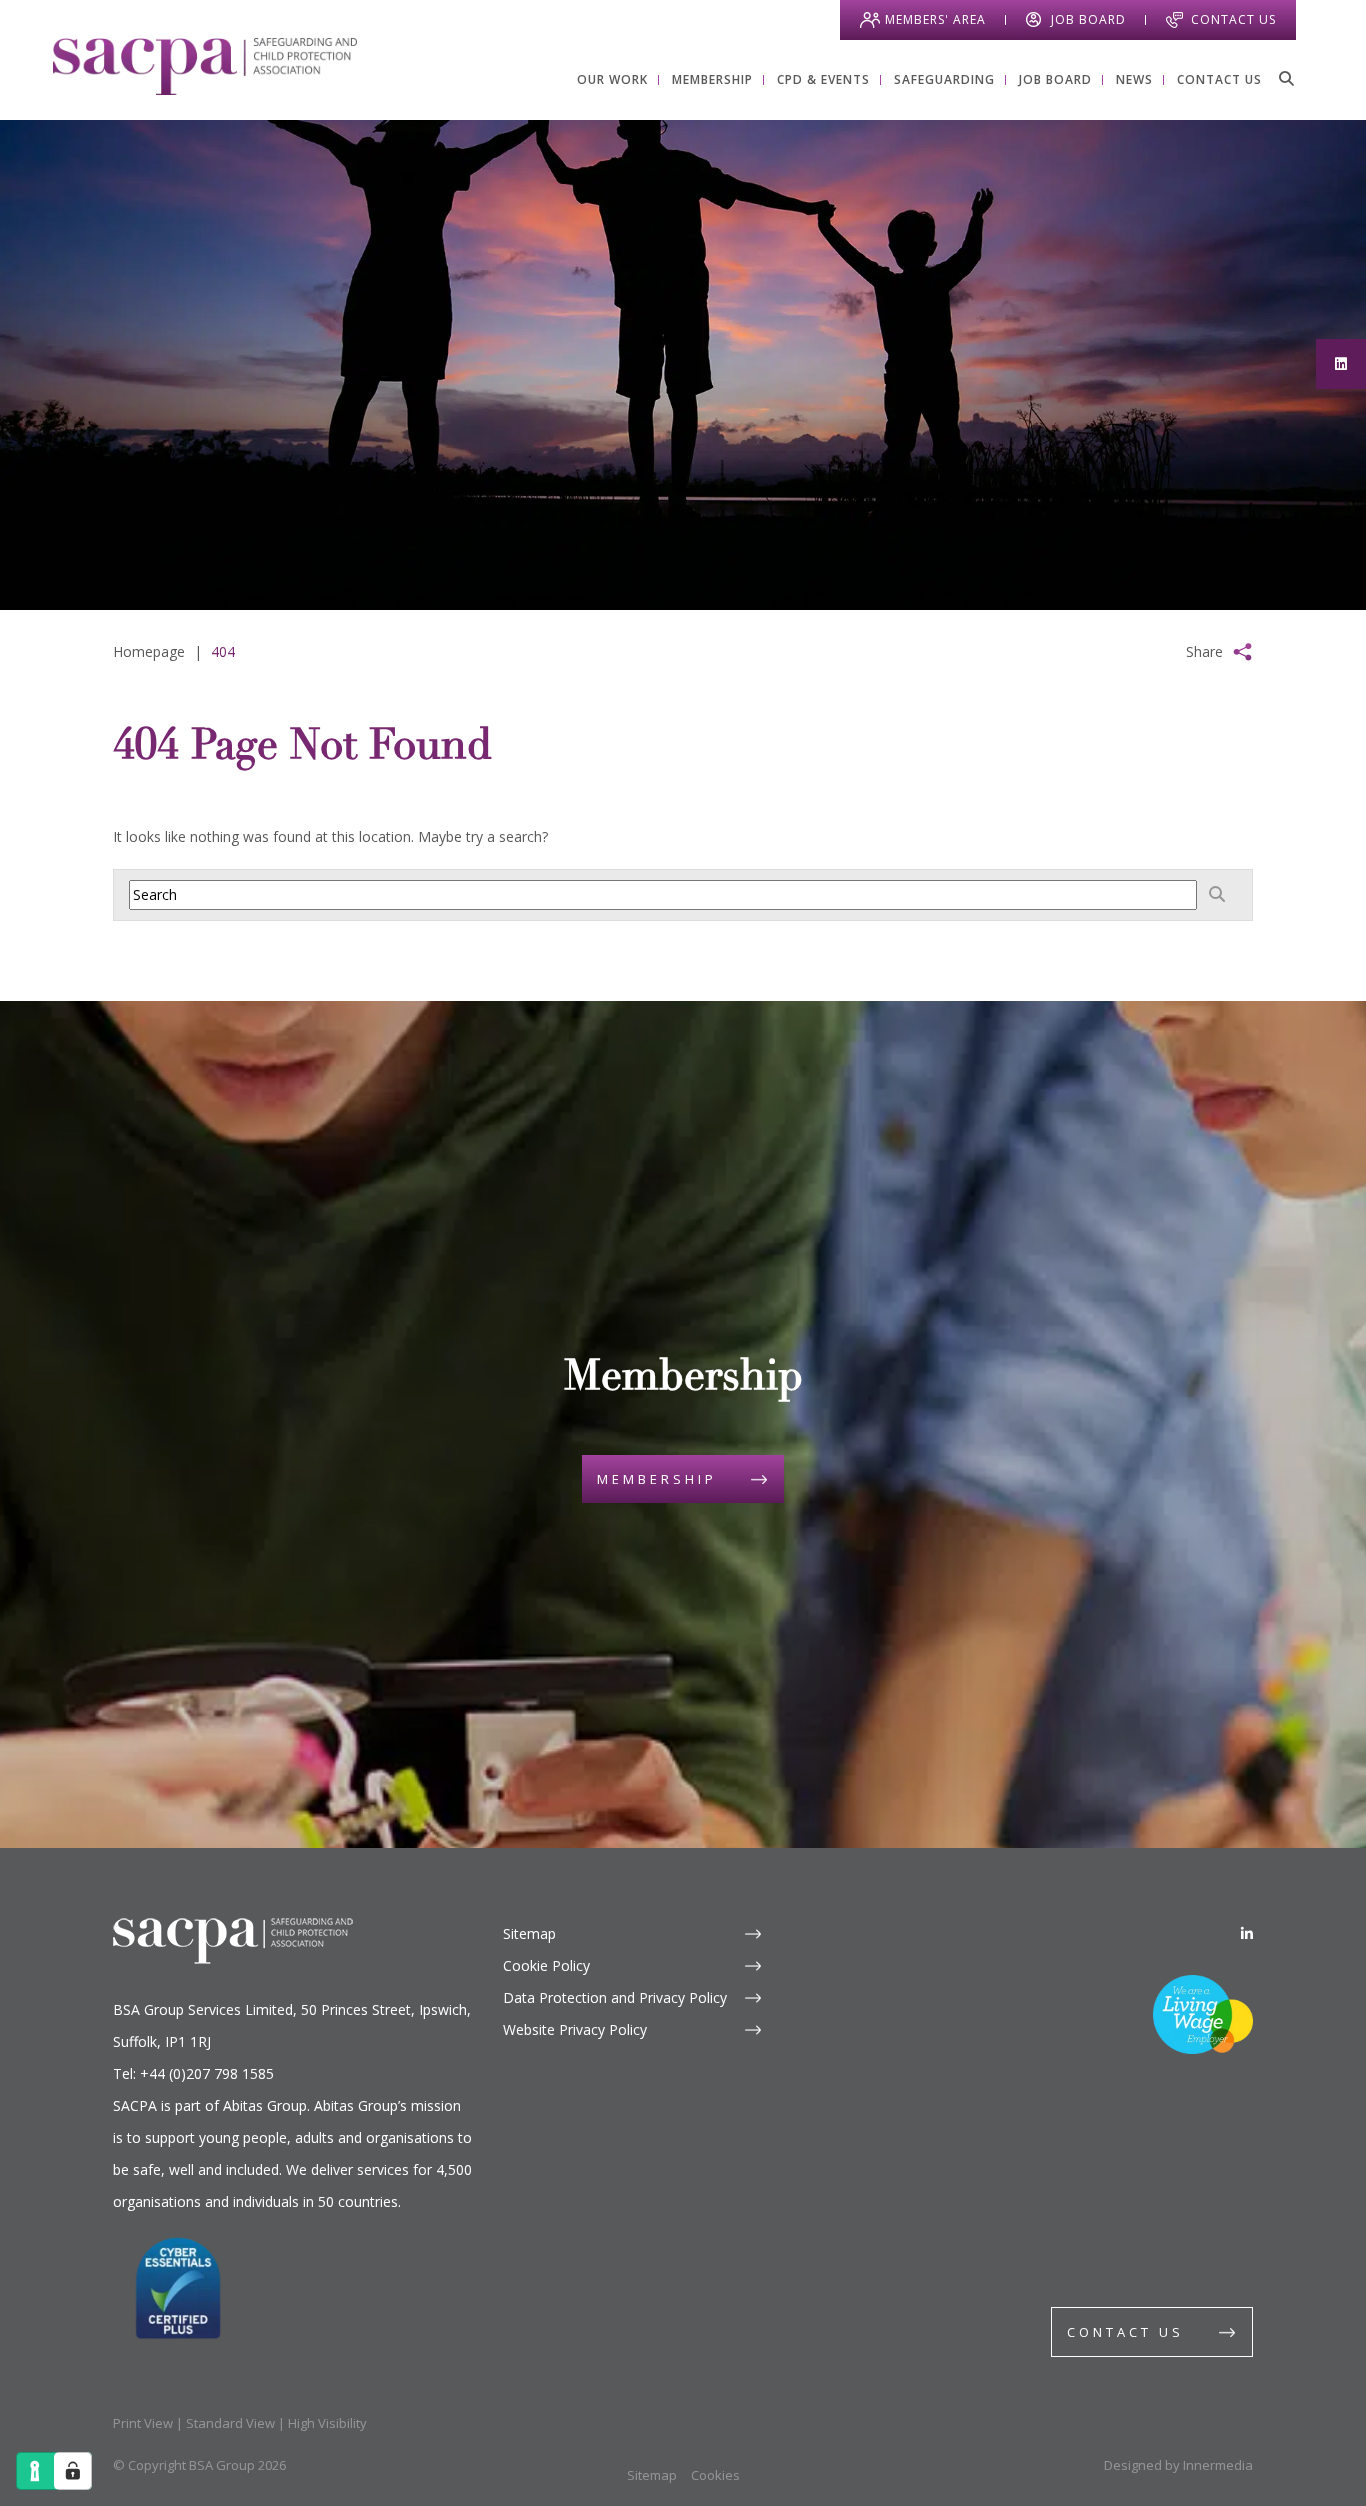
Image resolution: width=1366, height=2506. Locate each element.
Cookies (715, 2475)
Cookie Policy (546, 1965)
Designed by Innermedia (1178, 2465)
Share (1204, 651)
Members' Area (935, 19)
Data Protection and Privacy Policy (615, 1997)
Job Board (1088, 19)
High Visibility (327, 2423)
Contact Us (1233, 19)
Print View (143, 2423)
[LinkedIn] (1247, 1933)
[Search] (1286, 78)
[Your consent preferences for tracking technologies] (73, 2471)
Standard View (230, 2423)
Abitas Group (265, 2105)
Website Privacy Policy (575, 2029)
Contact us (1125, 2332)
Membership (657, 1479)
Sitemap (529, 1933)
